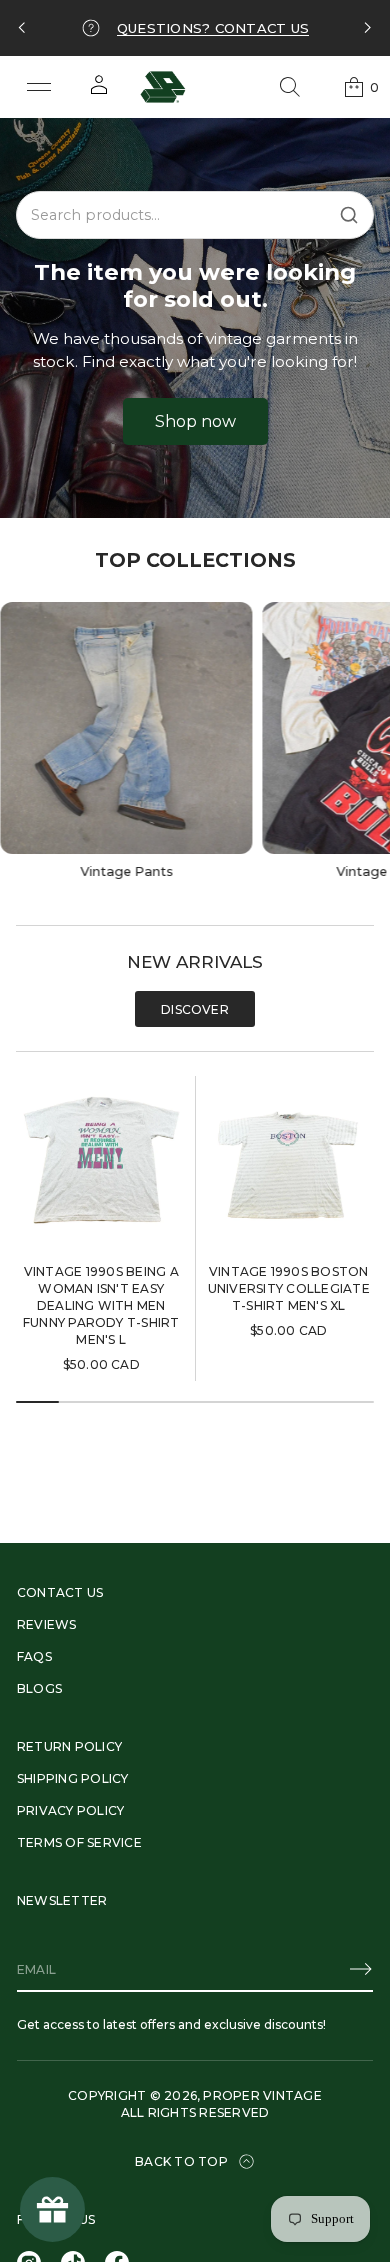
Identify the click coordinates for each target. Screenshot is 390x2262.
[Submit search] (349, 215)
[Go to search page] (290, 87)
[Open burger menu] (39, 87)
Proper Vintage (262, 2095)
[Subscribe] (361, 1969)
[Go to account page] (99, 91)
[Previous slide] (22, 28)
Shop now (195, 421)
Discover (195, 1009)
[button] (290, 87)
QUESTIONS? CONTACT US (213, 28)
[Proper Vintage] (163, 87)
